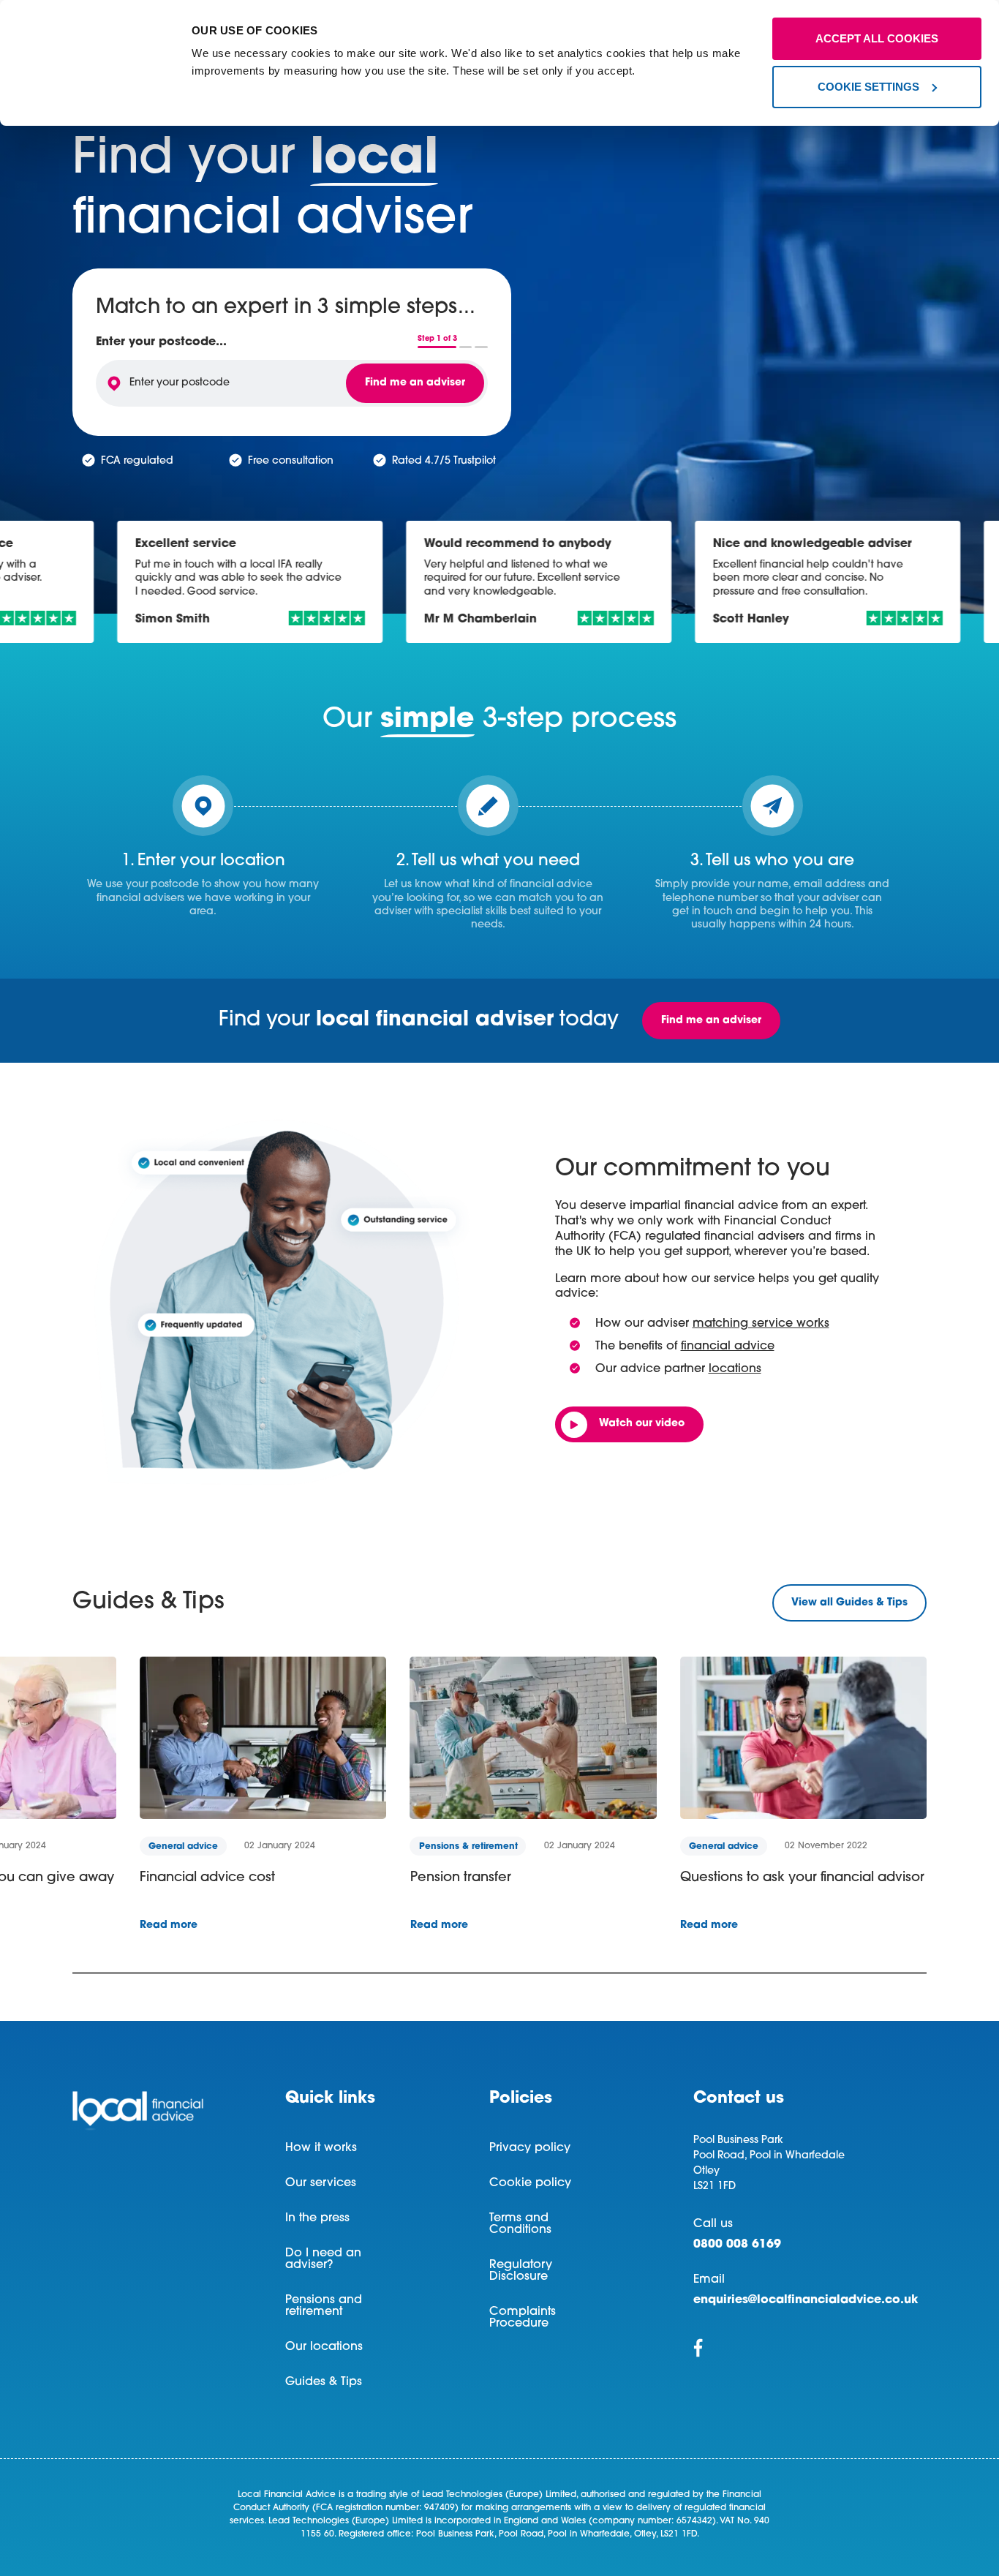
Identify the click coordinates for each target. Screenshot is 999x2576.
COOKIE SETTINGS (868, 87)
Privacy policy (530, 2148)
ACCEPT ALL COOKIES (877, 38)
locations (735, 1369)
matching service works (761, 1324)
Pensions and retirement (324, 2306)
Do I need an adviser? (323, 2259)
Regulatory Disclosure (521, 2271)
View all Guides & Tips (849, 1603)
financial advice (728, 1347)
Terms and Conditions (520, 2224)
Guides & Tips (324, 2382)
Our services (321, 2183)
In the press (317, 2218)
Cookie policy (530, 2183)
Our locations (324, 2347)
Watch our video (642, 1424)
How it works (321, 2148)
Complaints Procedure (523, 2318)
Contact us (739, 2099)
